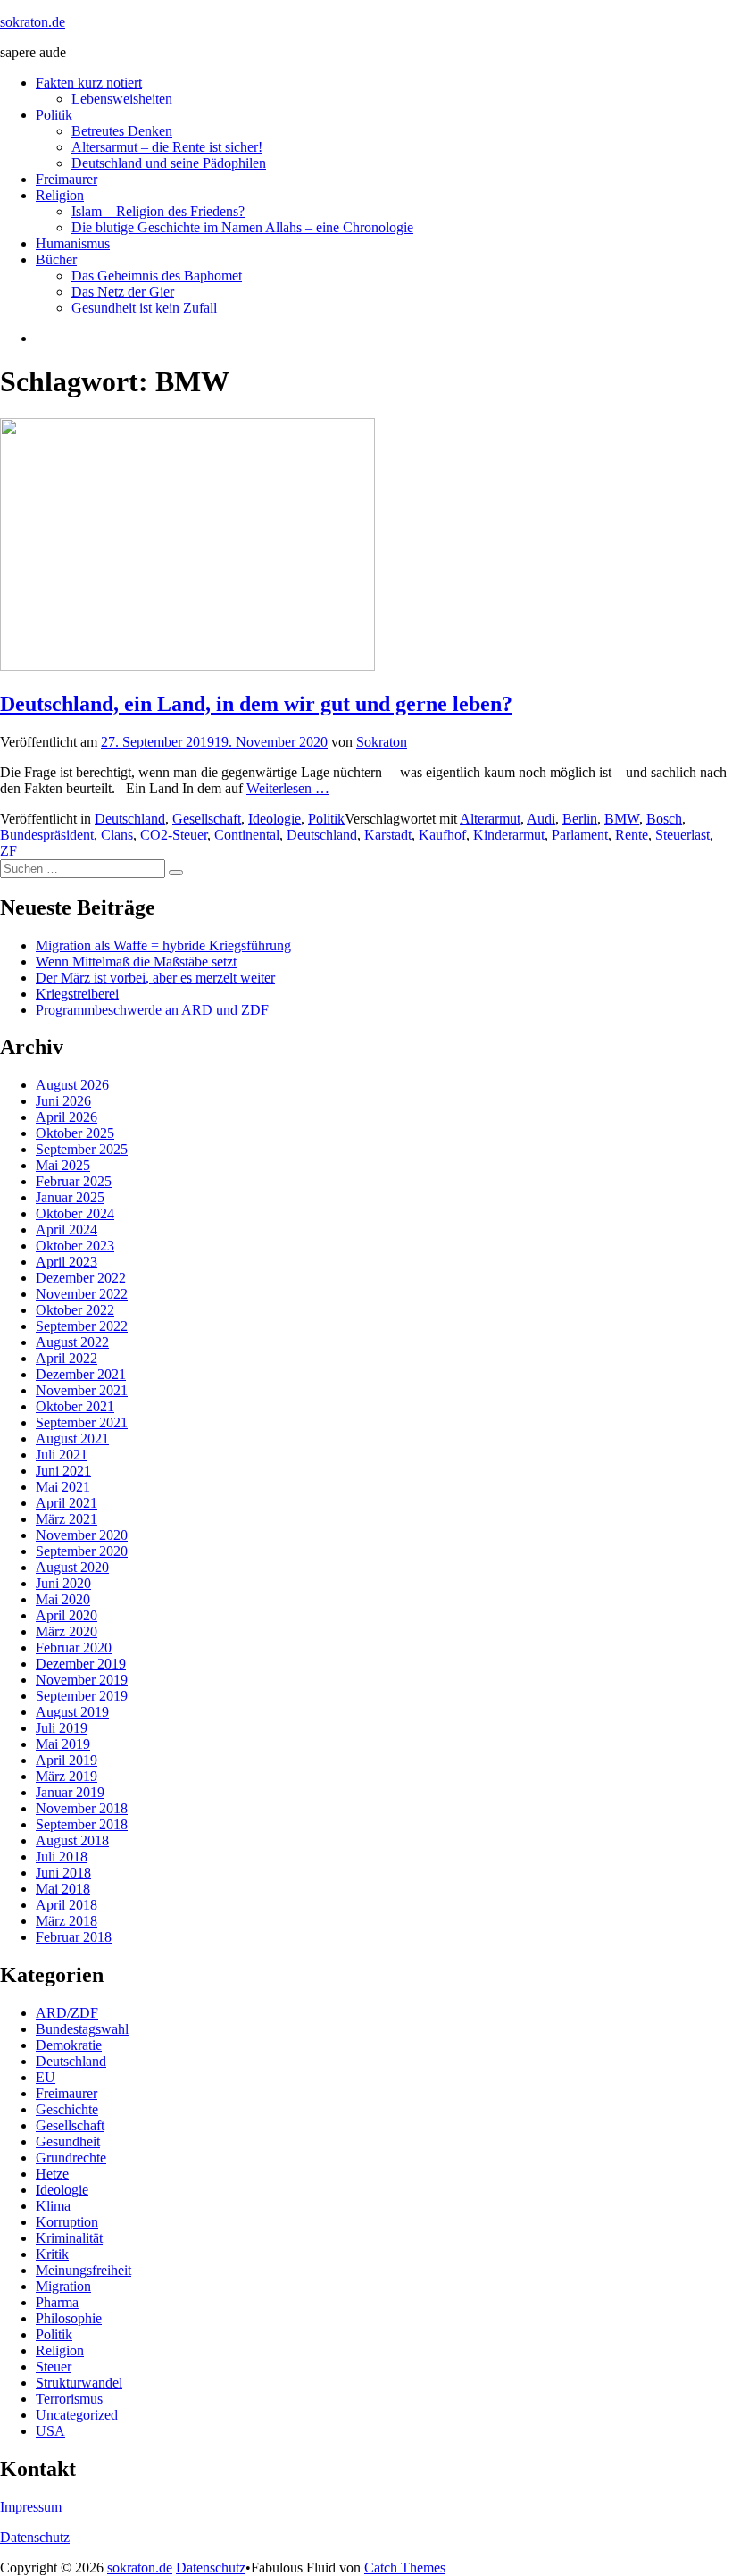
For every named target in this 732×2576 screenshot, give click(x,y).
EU (46, 2077)
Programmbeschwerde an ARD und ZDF (152, 1010)
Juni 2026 (63, 1101)
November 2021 (82, 1390)
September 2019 (82, 1696)
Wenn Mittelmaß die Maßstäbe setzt (136, 962)
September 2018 (82, 1824)
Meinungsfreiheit (83, 2270)
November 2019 (82, 1680)
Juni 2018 (63, 1873)
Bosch (664, 819)
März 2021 (67, 1519)
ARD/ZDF (67, 2013)
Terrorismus (69, 2399)
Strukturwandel (79, 2383)
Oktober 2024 (75, 1213)
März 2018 (67, 1921)
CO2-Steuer (174, 835)
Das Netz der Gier (123, 292)
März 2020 (67, 1631)
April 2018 (67, 1905)
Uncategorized (77, 2415)
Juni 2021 (63, 1471)
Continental (247, 835)
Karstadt (388, 835)
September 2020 (82, 1551)
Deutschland (130, 819)
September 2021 (82, 1422)
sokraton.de (33, 22)
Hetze (52, 2174)
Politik (54, 115)
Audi (541, 819)
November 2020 (82, 1535)
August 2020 (72, 1567)
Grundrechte (71, 2158)
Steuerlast (682, 835)
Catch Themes (405, 2568)
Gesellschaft (207, 819)
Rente (632, 835)
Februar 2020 (74, 1648)
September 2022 (82, 1326)
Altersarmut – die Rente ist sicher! (167, 147)
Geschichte (67, 2109)
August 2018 (72, 1840)
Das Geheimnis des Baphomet (157, 276)
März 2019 (67, 1776)
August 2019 (72, 1712)
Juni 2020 (63, 1583)
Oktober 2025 (75, 1133)
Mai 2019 (63, 1744)
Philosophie (69, 2318)
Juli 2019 (62, 1728)
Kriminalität (69, 2238)
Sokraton (382, 742)
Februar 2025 (74, 1181)
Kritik (52, 2254)
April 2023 (67, 1262)
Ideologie (274, 819)
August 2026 (72, 1085)
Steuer (54, 2367)
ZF (8, 851)
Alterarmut (490, 819)
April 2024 (67, 1229)
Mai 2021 (63, 1487)
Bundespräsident (47, 835)
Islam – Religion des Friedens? (158, 211)
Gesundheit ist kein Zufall (144, 308)
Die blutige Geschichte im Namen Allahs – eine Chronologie (242, 227)
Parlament (580, 835)
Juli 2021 (62, 1455)
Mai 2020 (63, 1599)
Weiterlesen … (288, 788)
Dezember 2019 (81, 1664)
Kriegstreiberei (77, 994)
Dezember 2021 (81, 1374)
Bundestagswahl (82, 2029)
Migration (63, 2286)
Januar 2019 (70, 1792)
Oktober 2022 (75, 1310)
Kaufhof (442, 835)
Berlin (580, 819)
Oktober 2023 (75, 1246)
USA (50, 2431)
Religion (60, 195)
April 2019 (67, 1760)
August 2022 (72, 1342)
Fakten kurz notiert (89, 83)
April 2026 (67, 1117)
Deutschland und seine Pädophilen (169, 163)
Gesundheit (68, 2141)
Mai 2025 (63, 1165)
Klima (53, 2206)
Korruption (67, 2222)
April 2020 (67, 1615)
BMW (622, 819)
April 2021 (67, 1503)
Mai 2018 (63, 1889)
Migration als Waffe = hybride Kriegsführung (163, 945)
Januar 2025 (70, 1197)
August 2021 (72, 1439)
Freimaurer (67, 179)
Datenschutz (35, 2537)
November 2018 (82, 1808)
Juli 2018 (62, 1857)
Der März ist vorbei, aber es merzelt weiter (155, 978)
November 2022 (82, 1294)
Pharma (57, 2302)
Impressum (31, 2507)
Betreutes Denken (122, 131)
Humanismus (73, 243)
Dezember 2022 (81, 1278)
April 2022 (67, 1358)
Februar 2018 (74, 1937)
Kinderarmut (509, 835)
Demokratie (69, 2045)
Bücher (56, 259)
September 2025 (82, 1149)
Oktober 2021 (75, 1406)
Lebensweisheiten (122, 99)
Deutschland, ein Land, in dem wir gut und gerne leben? (256, 704)
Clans (117, 835)
